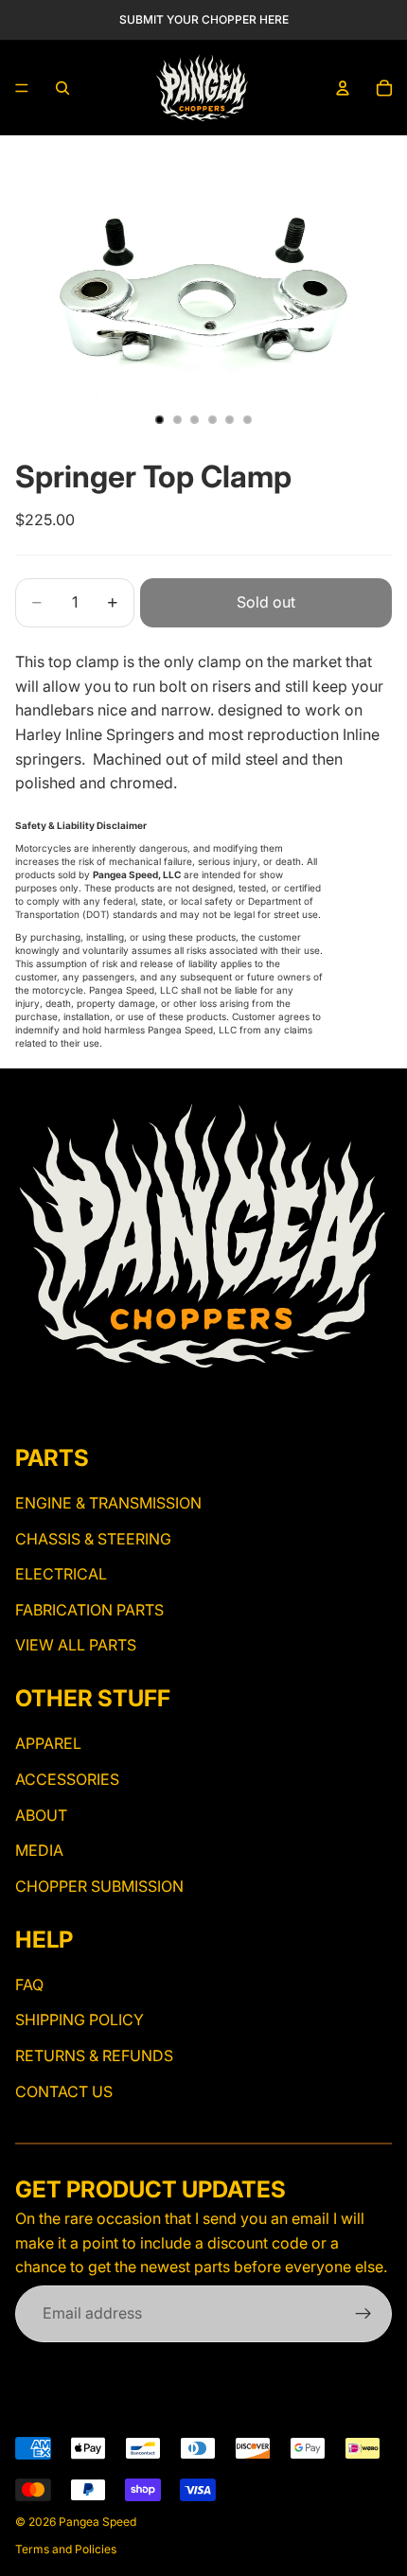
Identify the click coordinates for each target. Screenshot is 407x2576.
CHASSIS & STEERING (93, 1539)
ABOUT (41, 1814)
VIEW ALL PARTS (76, 1645)
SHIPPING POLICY (80, 2020)
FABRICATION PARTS (89, 1610)
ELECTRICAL (61, 1574)
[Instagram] (27, 1406)
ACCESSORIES (67, 1779)
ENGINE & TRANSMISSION (108, 1503)
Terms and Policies (66, 2549)
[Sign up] (363, 2314)
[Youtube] (60, 1406)
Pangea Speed (97, 2522)
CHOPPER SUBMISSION (99, 1886)
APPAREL (48, 1743)
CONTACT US (64, 2091)
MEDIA (39, 1850)
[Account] (343, 88)
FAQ (29, 1985)
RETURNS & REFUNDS (94, 2056)
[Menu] (22, 88)
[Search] (62, 88)
